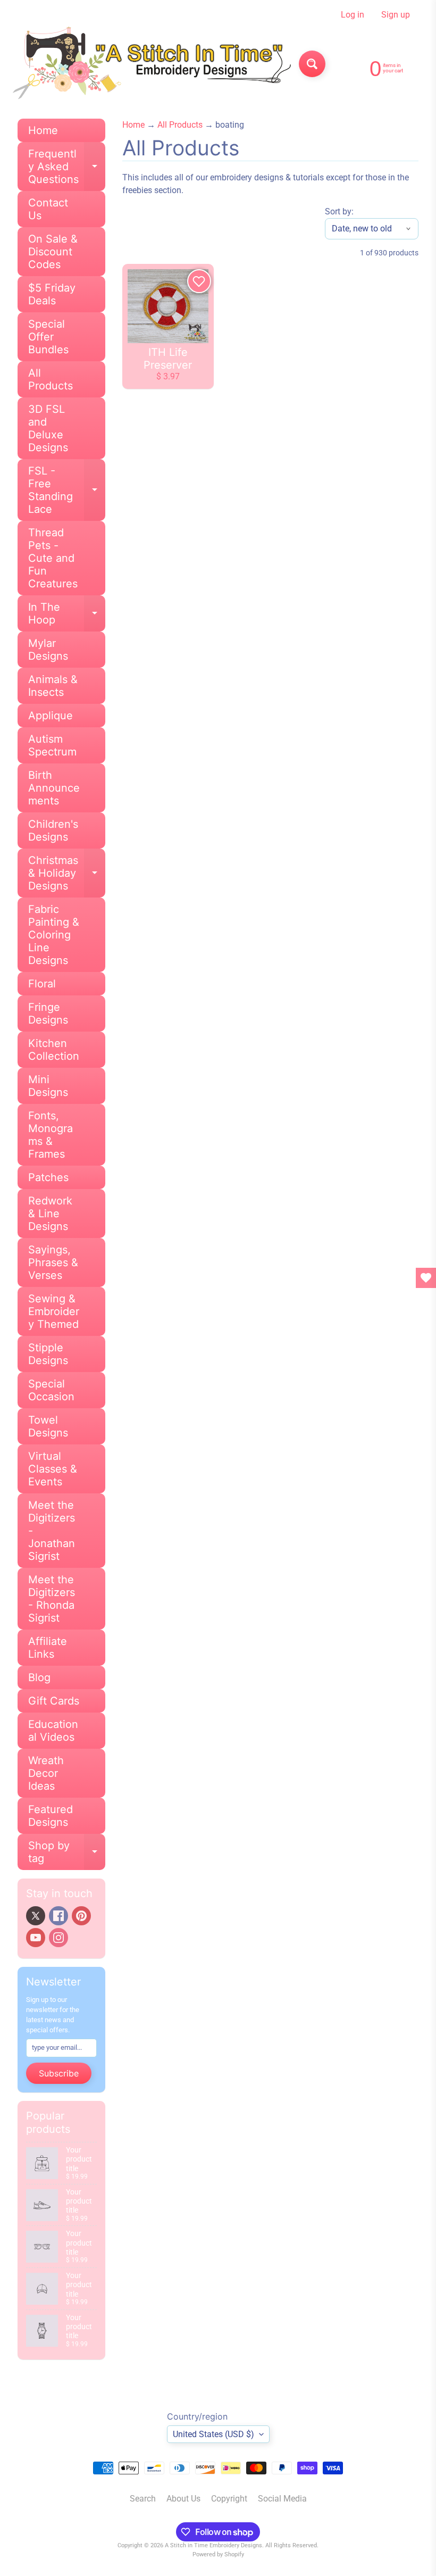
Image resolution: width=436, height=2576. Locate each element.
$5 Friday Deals (52, 294)
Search (143, 2499)
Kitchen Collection (54, 1050)
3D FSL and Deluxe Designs (48, 428)
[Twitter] (36, 1916)
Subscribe (59, 2073)
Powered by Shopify (218, 2554)
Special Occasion (51, 1390)
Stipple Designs (48, 1354)
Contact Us (48, 209)
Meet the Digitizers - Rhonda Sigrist (52, 1599)
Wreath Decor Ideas (46, 1773)
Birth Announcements (54, 788)
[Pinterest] (81, 1916)
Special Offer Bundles (48, 337)
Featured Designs (51, 1816)
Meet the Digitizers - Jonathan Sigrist (52, 1531)
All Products (51, 379)
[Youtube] (36, 1938)
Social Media (282, 2499)
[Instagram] (58, 1938)
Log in (353, 15)
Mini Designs (48, 1086)
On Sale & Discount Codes (53, 252)
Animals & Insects (53, 686)
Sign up (396, 15)
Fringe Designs (48, 1013)
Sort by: (339, 211)
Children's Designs (53, 830)
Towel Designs (48, 1426)
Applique (51, 716)
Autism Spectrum (52, 745)
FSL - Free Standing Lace (67, 490)
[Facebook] (58, 1916)
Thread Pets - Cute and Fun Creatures (53, 558)
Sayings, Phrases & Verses (53, 1262)
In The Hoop (67, 614)
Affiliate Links (48, 1648)
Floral (42, 984)
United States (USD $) (213, 2434)
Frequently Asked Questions (67, 167)
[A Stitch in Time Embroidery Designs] (150, 64)
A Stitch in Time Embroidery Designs (213, 2545)
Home (43, 130)
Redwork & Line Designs (50, 1214)
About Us (183, 2499)
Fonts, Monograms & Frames (51, 1135)
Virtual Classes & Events (53, 1469)
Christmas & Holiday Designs (67, 873)
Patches (48, 1177)
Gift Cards (54, 1701)
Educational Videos (53, 1731)
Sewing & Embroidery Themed (54, 1311)
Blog (39, 1677)
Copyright (229, 2499)
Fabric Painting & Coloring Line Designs (54, 935)
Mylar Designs (48, 650)
